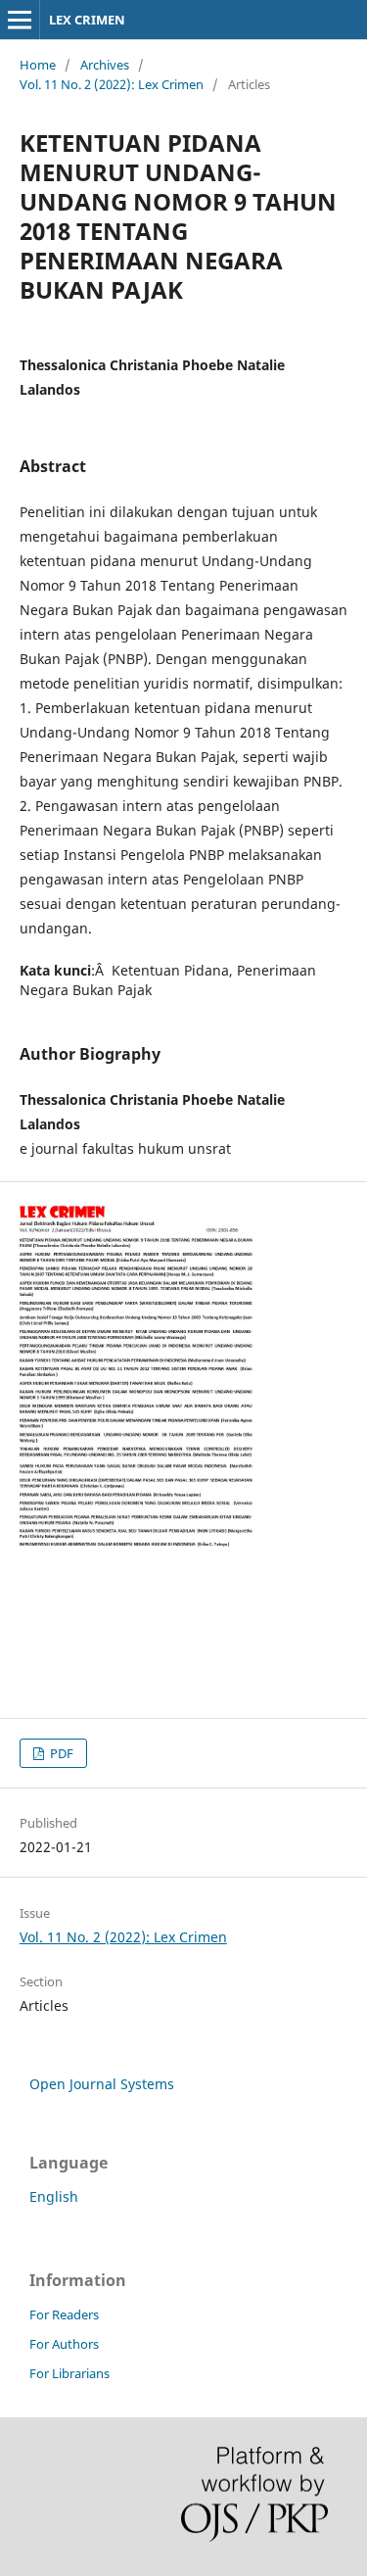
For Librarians (69, 2373)
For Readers (64, 2314)
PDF (60, 1753)
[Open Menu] (20, 20)
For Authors (64, 2344)
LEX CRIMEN (87, 20)
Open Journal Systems (102, 2084)
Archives (105, 65)
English (54, 2196)
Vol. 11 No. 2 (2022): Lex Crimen (112, 84)
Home (38, 65)
